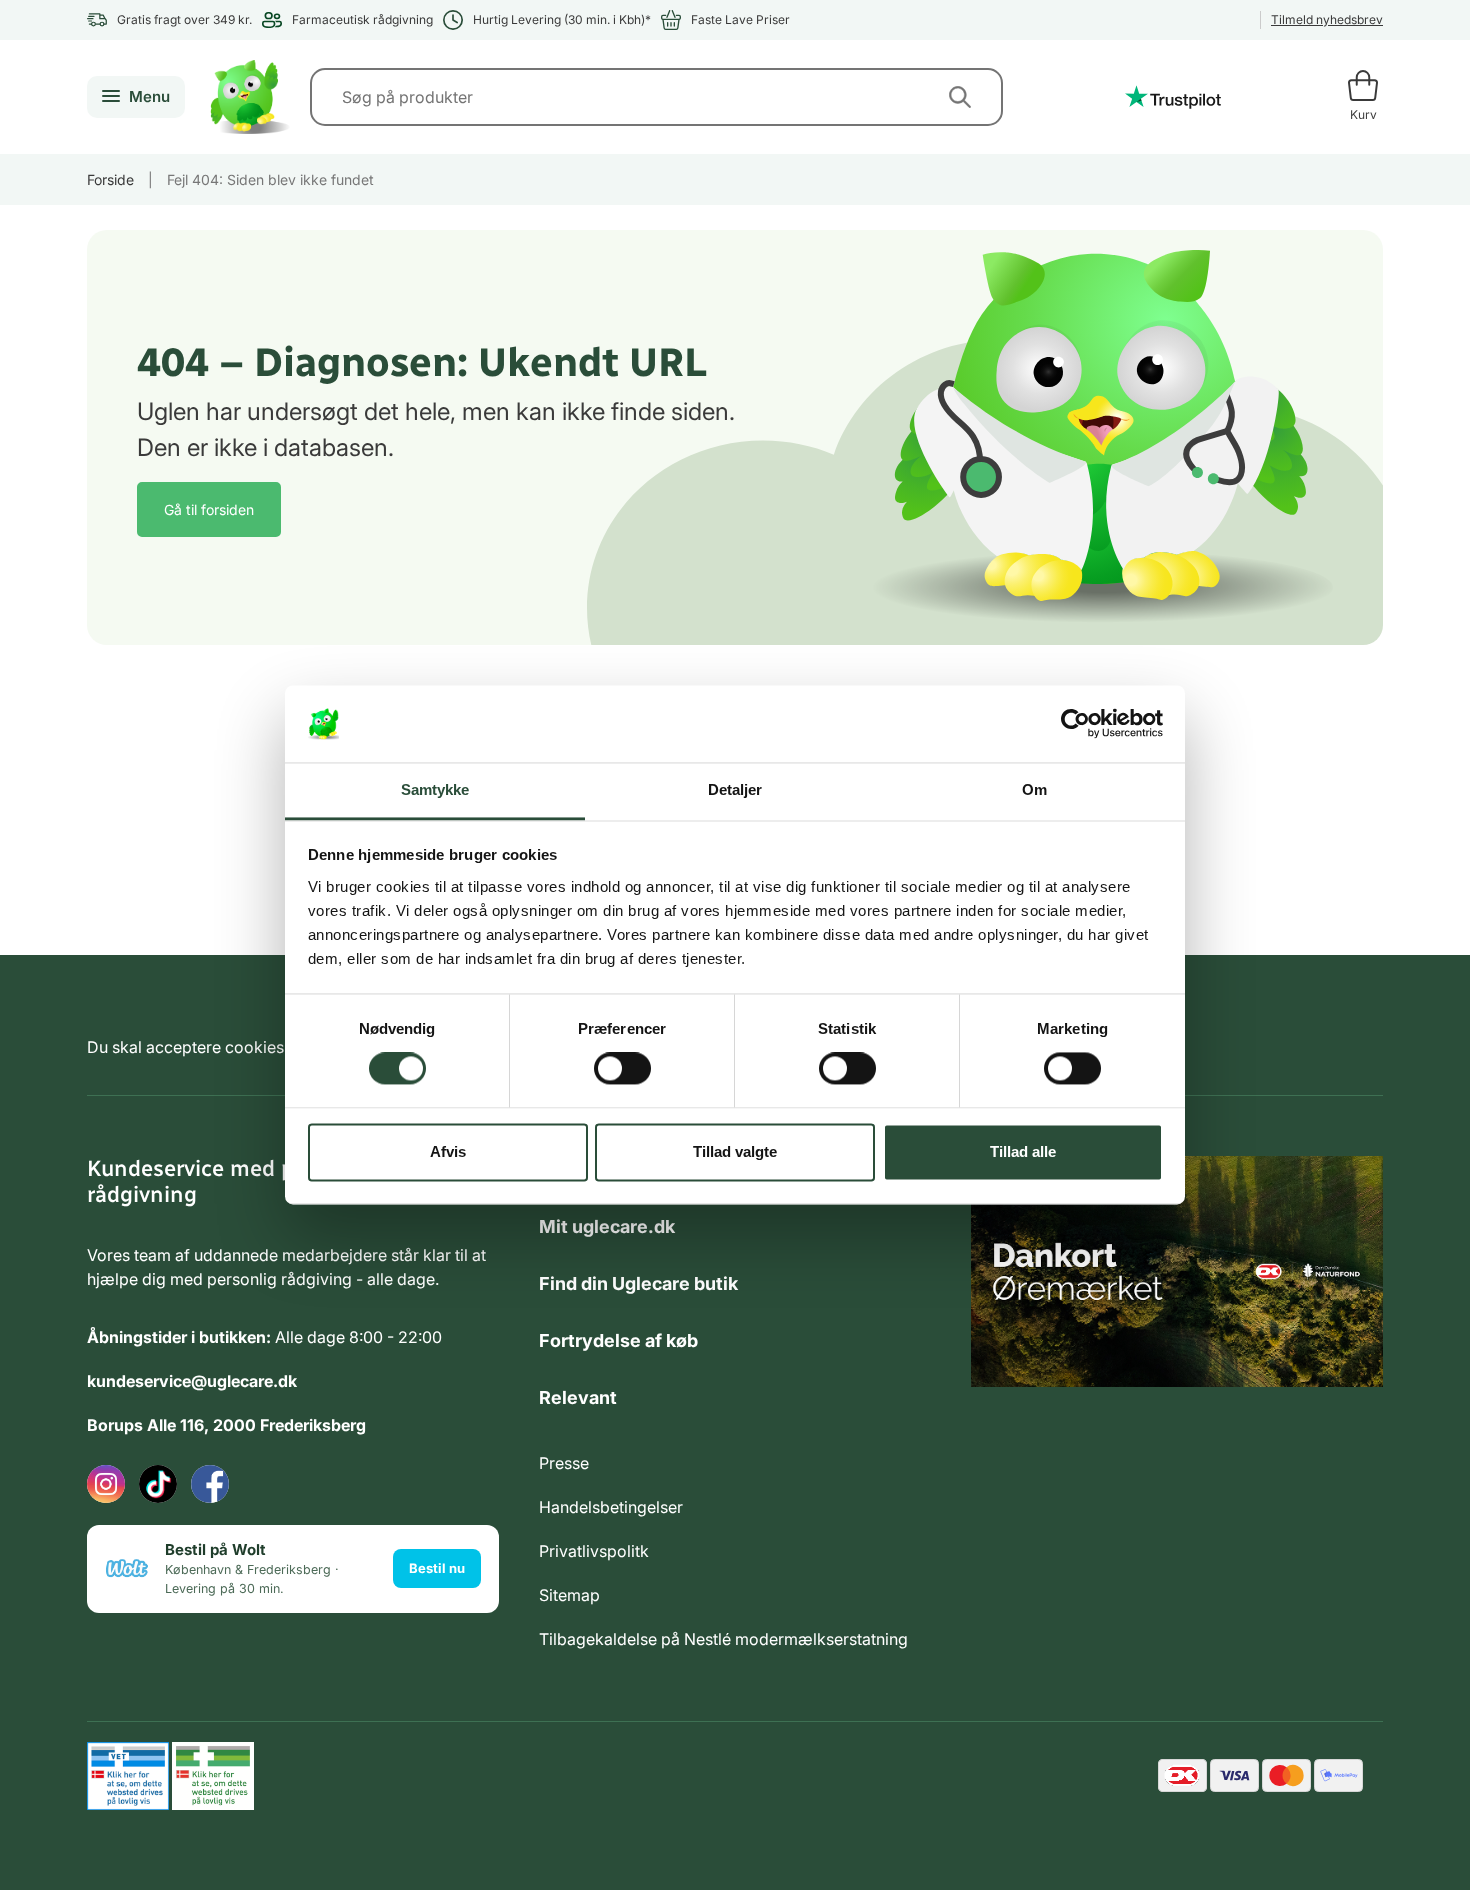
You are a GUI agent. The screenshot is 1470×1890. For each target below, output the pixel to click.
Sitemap (569, 1595)
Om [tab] (1034, 789)
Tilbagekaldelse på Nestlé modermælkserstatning (723, 1639)
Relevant (578, 1397)
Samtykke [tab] (435, 789)
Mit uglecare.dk (607, 1226)
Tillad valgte (735, 1151)
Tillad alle (1023, 1151)
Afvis (448, 1151)
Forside (110, 179)
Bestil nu (437, 1568)
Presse (564, 1463)
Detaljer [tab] (735, 789)
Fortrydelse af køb (618, 1340)
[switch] (622, 1069)
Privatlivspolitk (594, 1551)
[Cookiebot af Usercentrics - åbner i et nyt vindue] (1075, 724)
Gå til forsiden (209, 509)
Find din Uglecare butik (638, 1283)
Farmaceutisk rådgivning (362, 19)
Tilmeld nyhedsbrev (1327, 19)
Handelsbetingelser (611, 1507)
